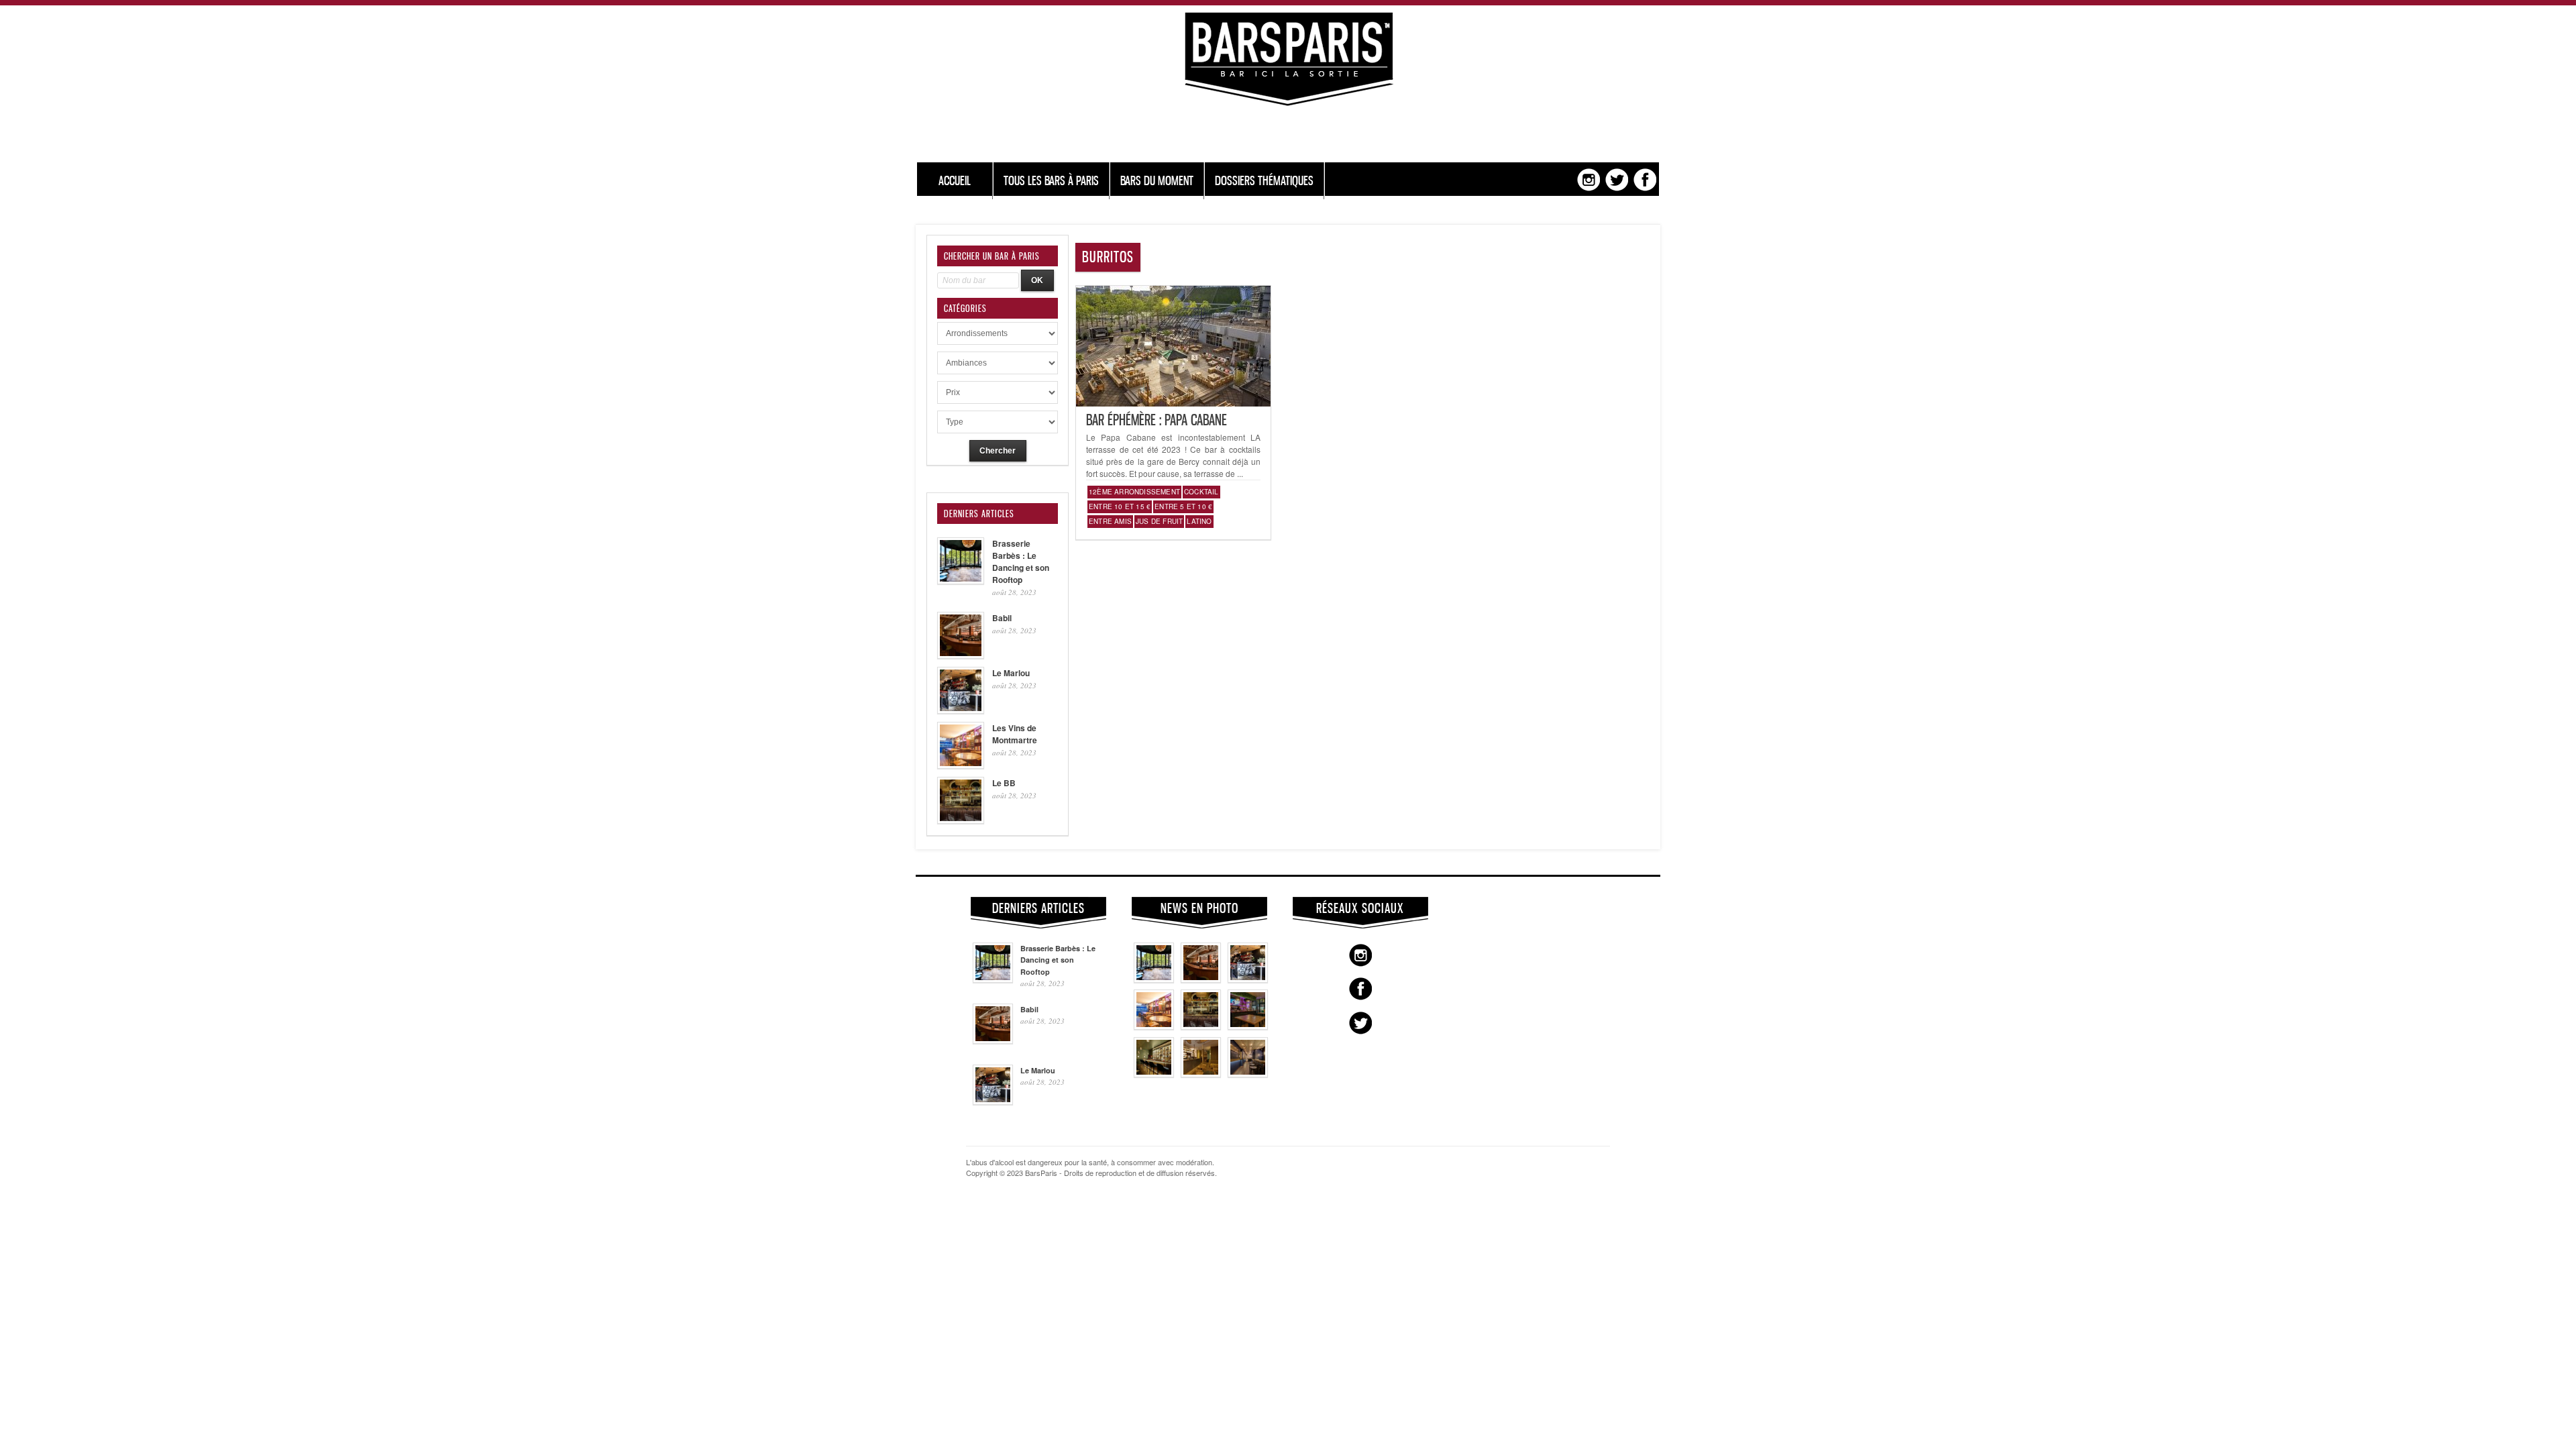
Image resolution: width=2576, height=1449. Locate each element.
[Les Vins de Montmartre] (1154, 1026)
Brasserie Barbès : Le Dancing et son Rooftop (1021, 561)
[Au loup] (1154, 1074)
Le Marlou (1011, 673)
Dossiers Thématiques (1264, 181)
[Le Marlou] (1248, 979)
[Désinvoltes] (1248, 1074)
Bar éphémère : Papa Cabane (1157, 420)
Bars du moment (1157, 181)
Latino (1199, 521)
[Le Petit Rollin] (1201, 1074)
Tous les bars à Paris (1051, 181)
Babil (1002, 618)
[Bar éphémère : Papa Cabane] (1173, 403)
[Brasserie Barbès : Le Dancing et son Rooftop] (1154, 979)
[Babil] (1201, 979)
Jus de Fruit (1159, 521)
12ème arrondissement (1134, 492)
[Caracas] (1248, 1026)
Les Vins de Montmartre (1015, 734)
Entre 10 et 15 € (1120, 506)
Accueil (955, 181)
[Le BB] (1201, 1026)
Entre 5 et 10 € (1183, 506)
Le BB (1004, 783)
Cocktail (1201, 492)
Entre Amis (1110, 521)
